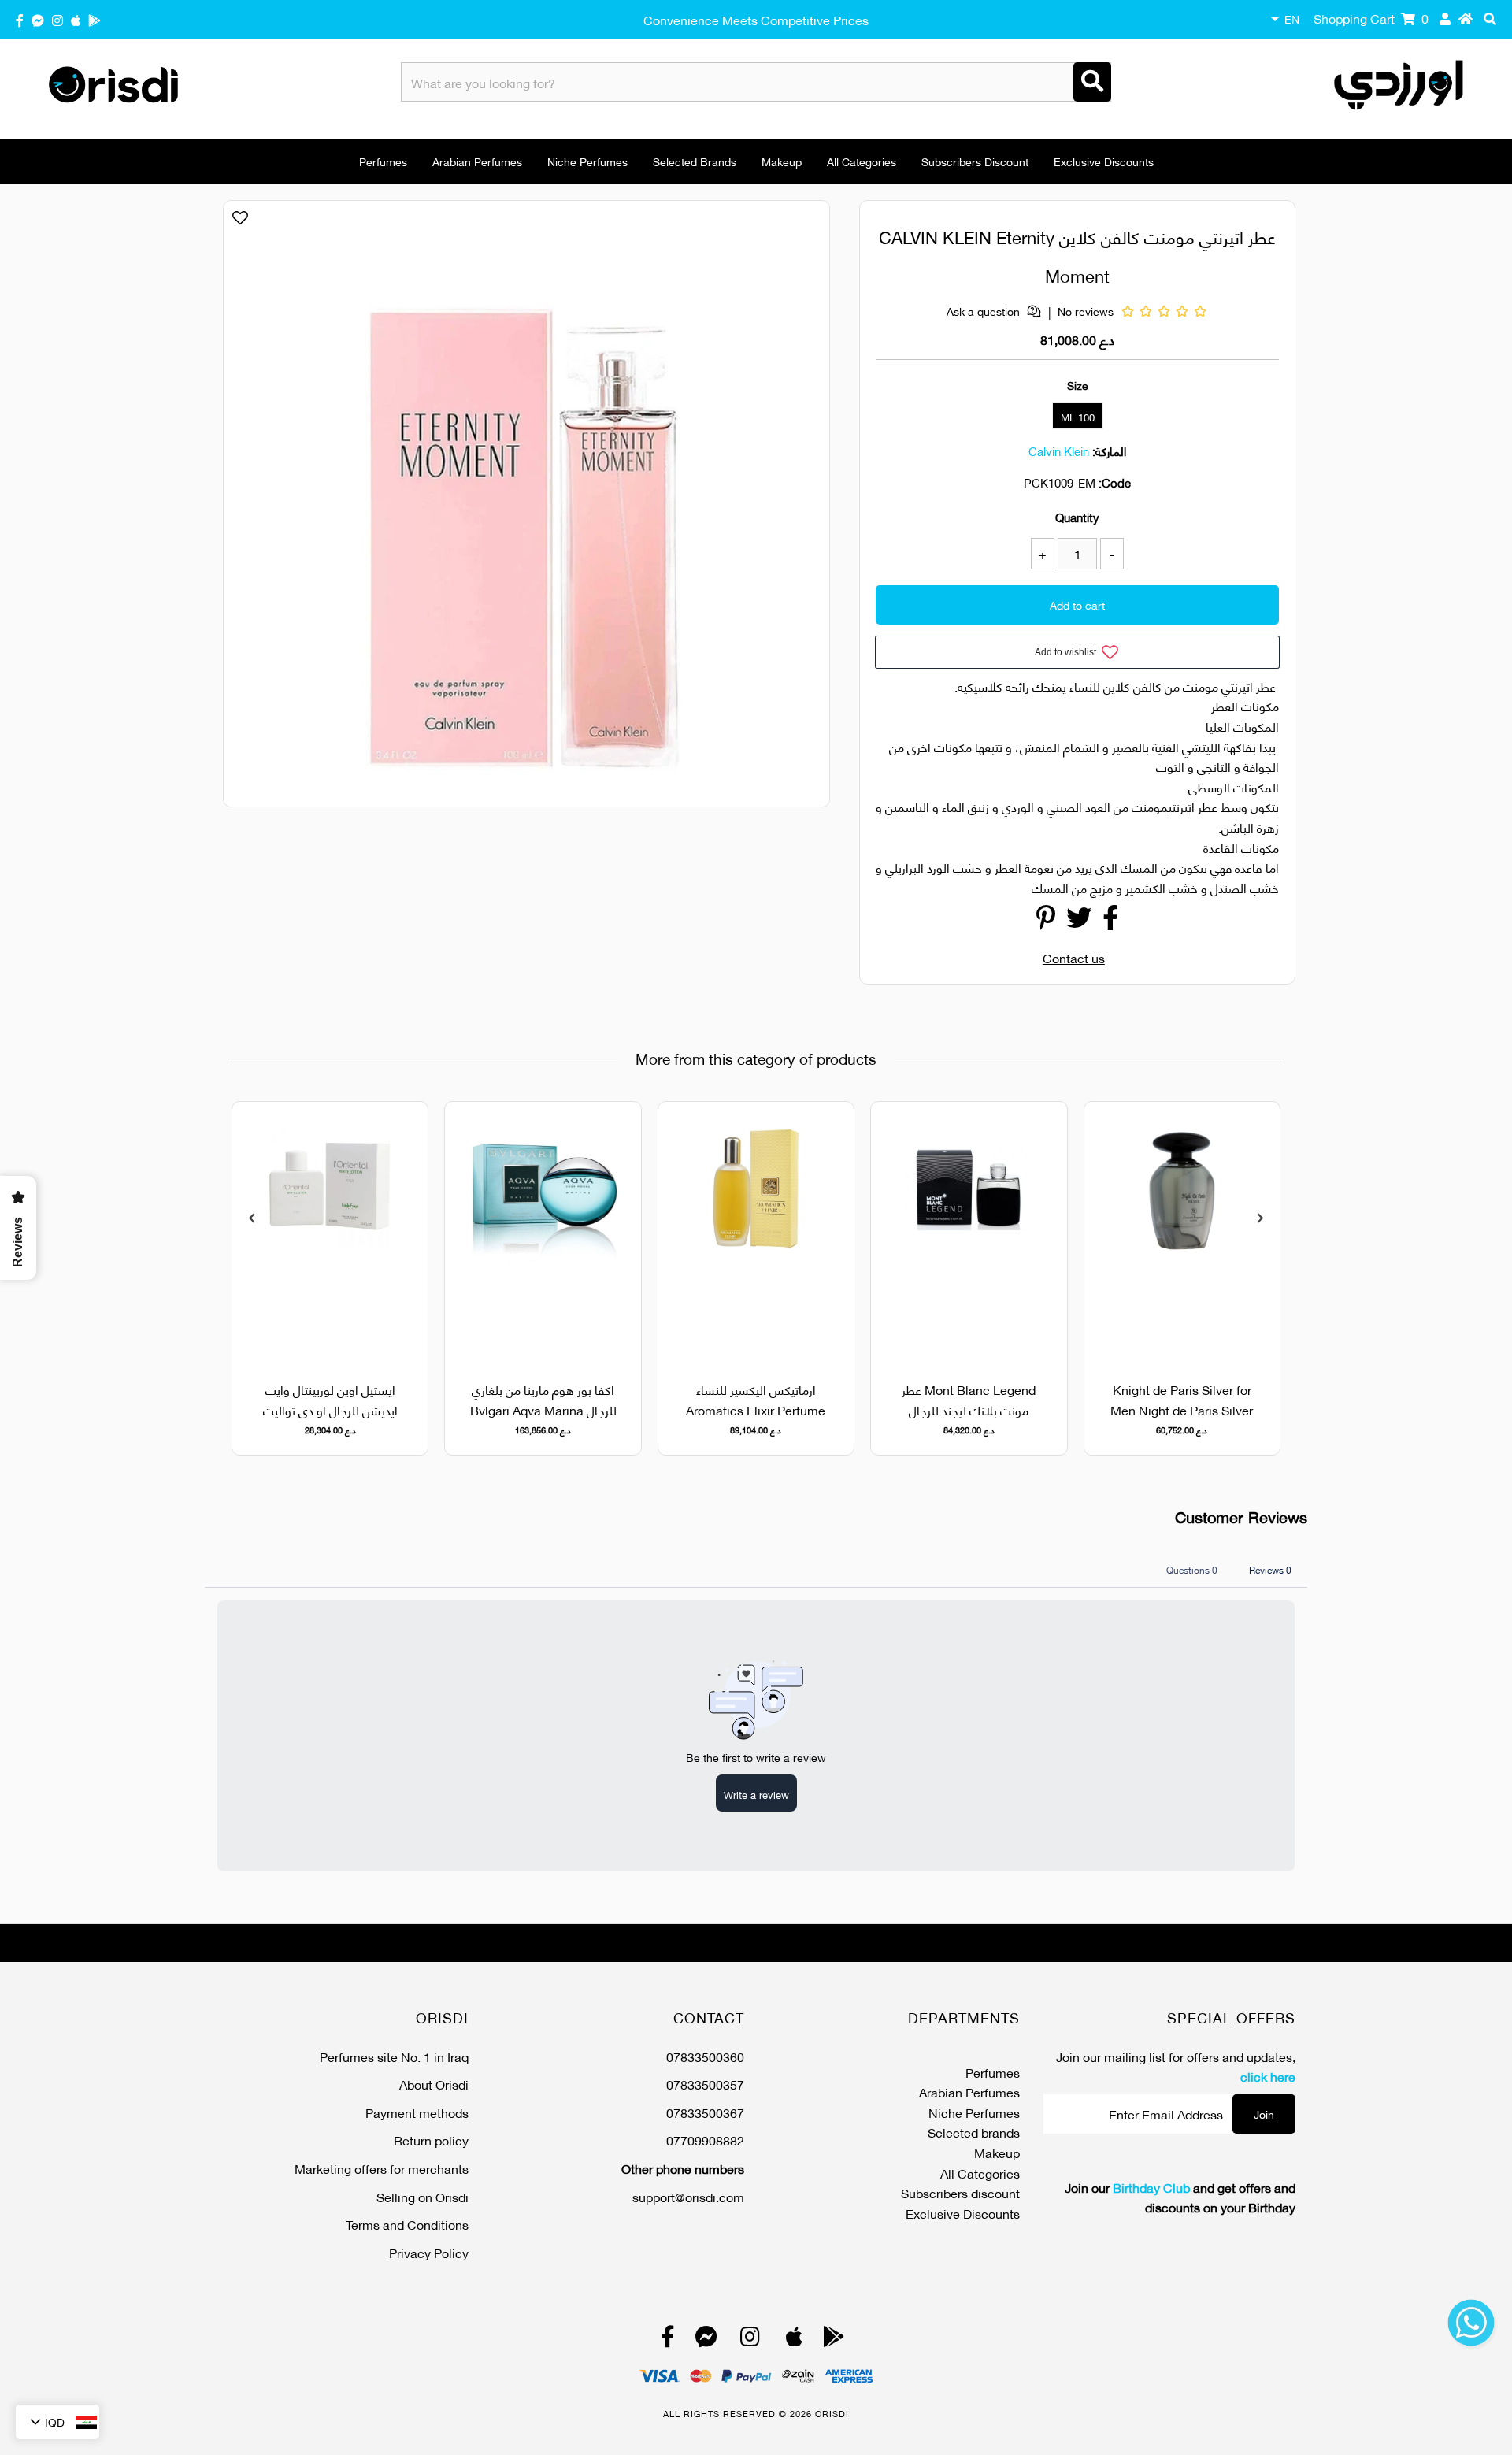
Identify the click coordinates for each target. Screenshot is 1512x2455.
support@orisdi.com (688, 2196)
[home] (1466, 18)
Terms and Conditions (407, 2224)
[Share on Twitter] (1079, 921)
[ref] (38, 19)
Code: (1115, 482)
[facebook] (20, 19)
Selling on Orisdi (422, 2196)
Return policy (431, 2140)
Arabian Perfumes (477, 161)
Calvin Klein (1059, 451)
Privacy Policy (429, 2252)
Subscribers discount (975, 161)
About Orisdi (434, 2084)
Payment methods (417, 2112)
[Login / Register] (1445, 18)
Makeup (782, 161)
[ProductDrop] (1182, 1232)
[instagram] (57, 19)
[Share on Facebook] (1110, 921)
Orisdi (832, 2413)
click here (1268, 2076)
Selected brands (695, 161)
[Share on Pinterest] (1046, 921)
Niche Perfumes (587, 161)
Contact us (1074, 957)
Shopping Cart (1371, 18)
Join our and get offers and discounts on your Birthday (1180, 2197)
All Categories (862, 161)
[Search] (1092, 82)
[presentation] (252, 1218)
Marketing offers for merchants (382, 2168)
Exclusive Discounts (1104, 161)
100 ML (1078, 417)
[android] (94, 19)
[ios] (76, 19)
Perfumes (383, 161)
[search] (1490, 18)
